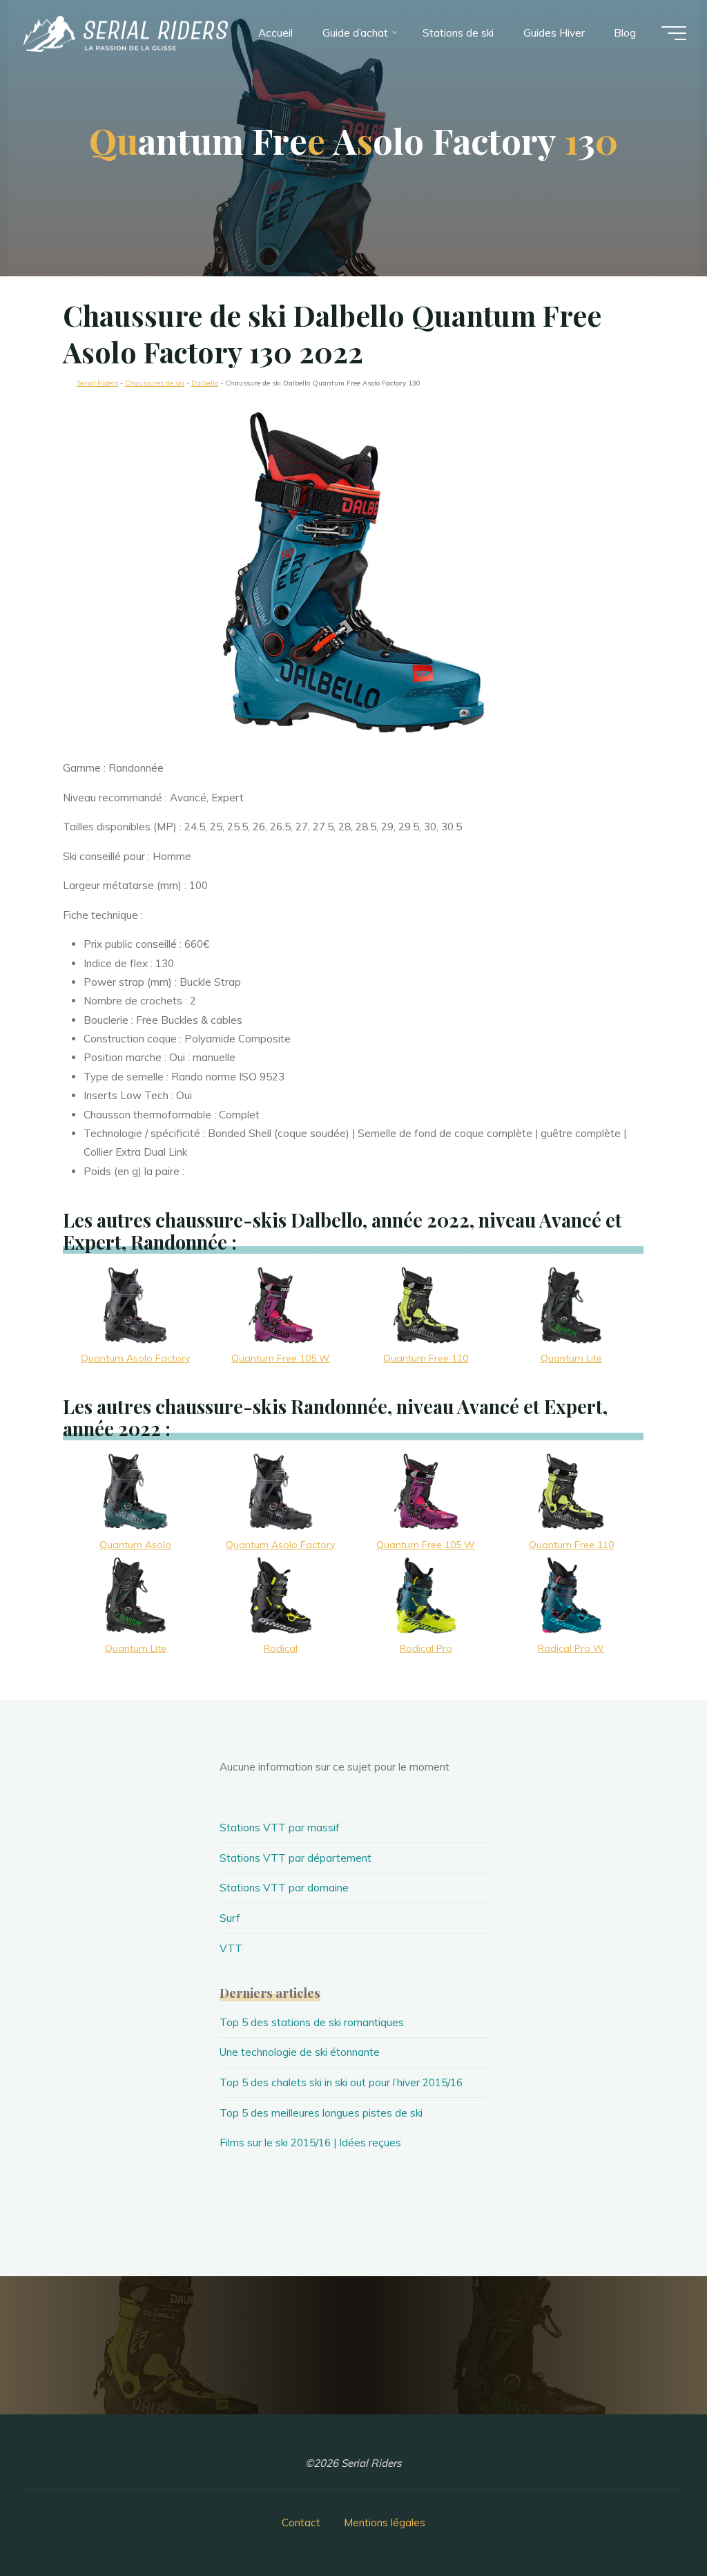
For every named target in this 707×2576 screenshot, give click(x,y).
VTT (231, 1948)
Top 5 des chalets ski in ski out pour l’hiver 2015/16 (341, 2082)
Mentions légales (385, 2522)
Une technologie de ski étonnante (300, 2052)
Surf (230, 1918)
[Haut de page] (653, 2522)
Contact (301, 2522)
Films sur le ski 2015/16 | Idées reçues (310, 2143)
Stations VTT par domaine (284, 1888)
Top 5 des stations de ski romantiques (312, 2022)
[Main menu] (674, 33)
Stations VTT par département (296, 1858)
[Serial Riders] (124, 33)
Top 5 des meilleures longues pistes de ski (321, 2113)
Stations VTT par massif (280, 1828)
